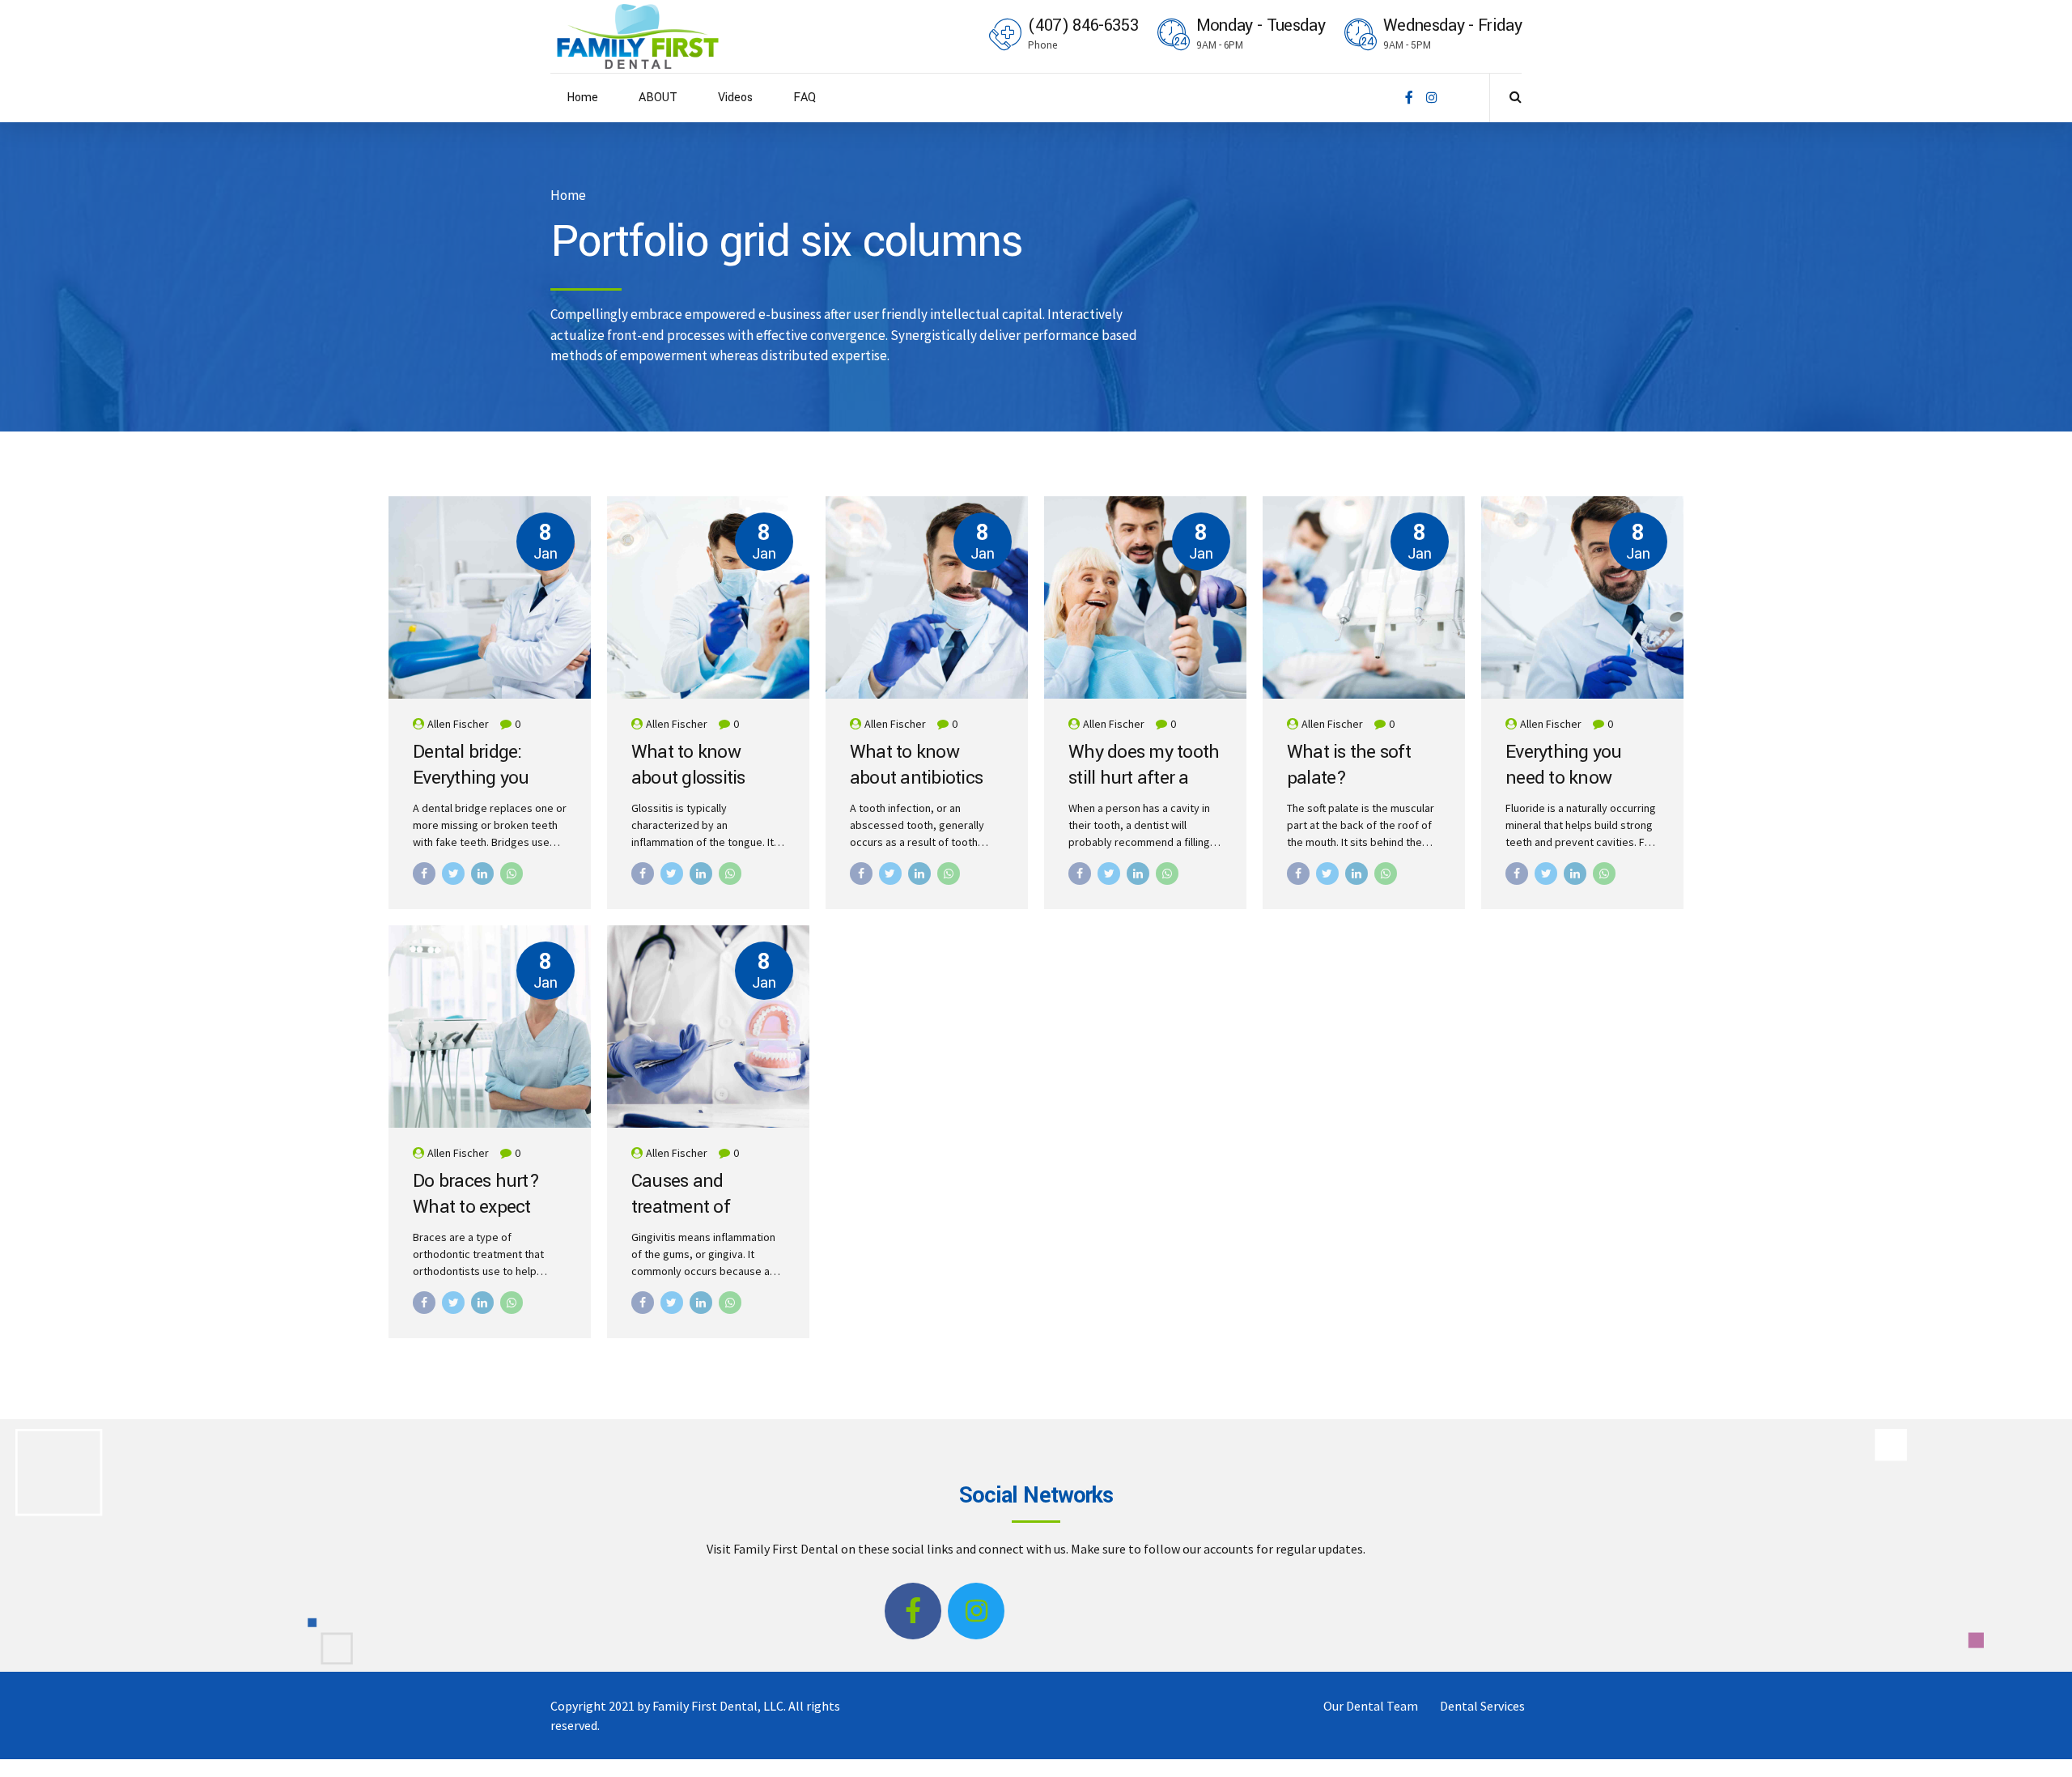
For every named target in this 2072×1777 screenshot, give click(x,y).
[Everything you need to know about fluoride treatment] (1582, 597)
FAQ (805, 98)
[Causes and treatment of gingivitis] (708, 1027)
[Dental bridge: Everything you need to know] (490, 597)
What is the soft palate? (1349, 765)
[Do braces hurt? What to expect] (490, 1027)
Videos (735, 98)
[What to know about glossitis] (708, 597)
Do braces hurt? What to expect (476, 1195)
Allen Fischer (458, 724)
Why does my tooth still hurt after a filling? (1144, 778)
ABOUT (658, 98)
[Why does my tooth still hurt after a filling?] (1145, 597)
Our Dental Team (1371, 1706)
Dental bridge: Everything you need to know (471, 778)
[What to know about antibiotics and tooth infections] (927, 597)
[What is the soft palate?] (1364, 597)
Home (582, 98)
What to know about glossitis (688, 765)
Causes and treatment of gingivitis (681, 1207)
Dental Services (1482, 1706)
